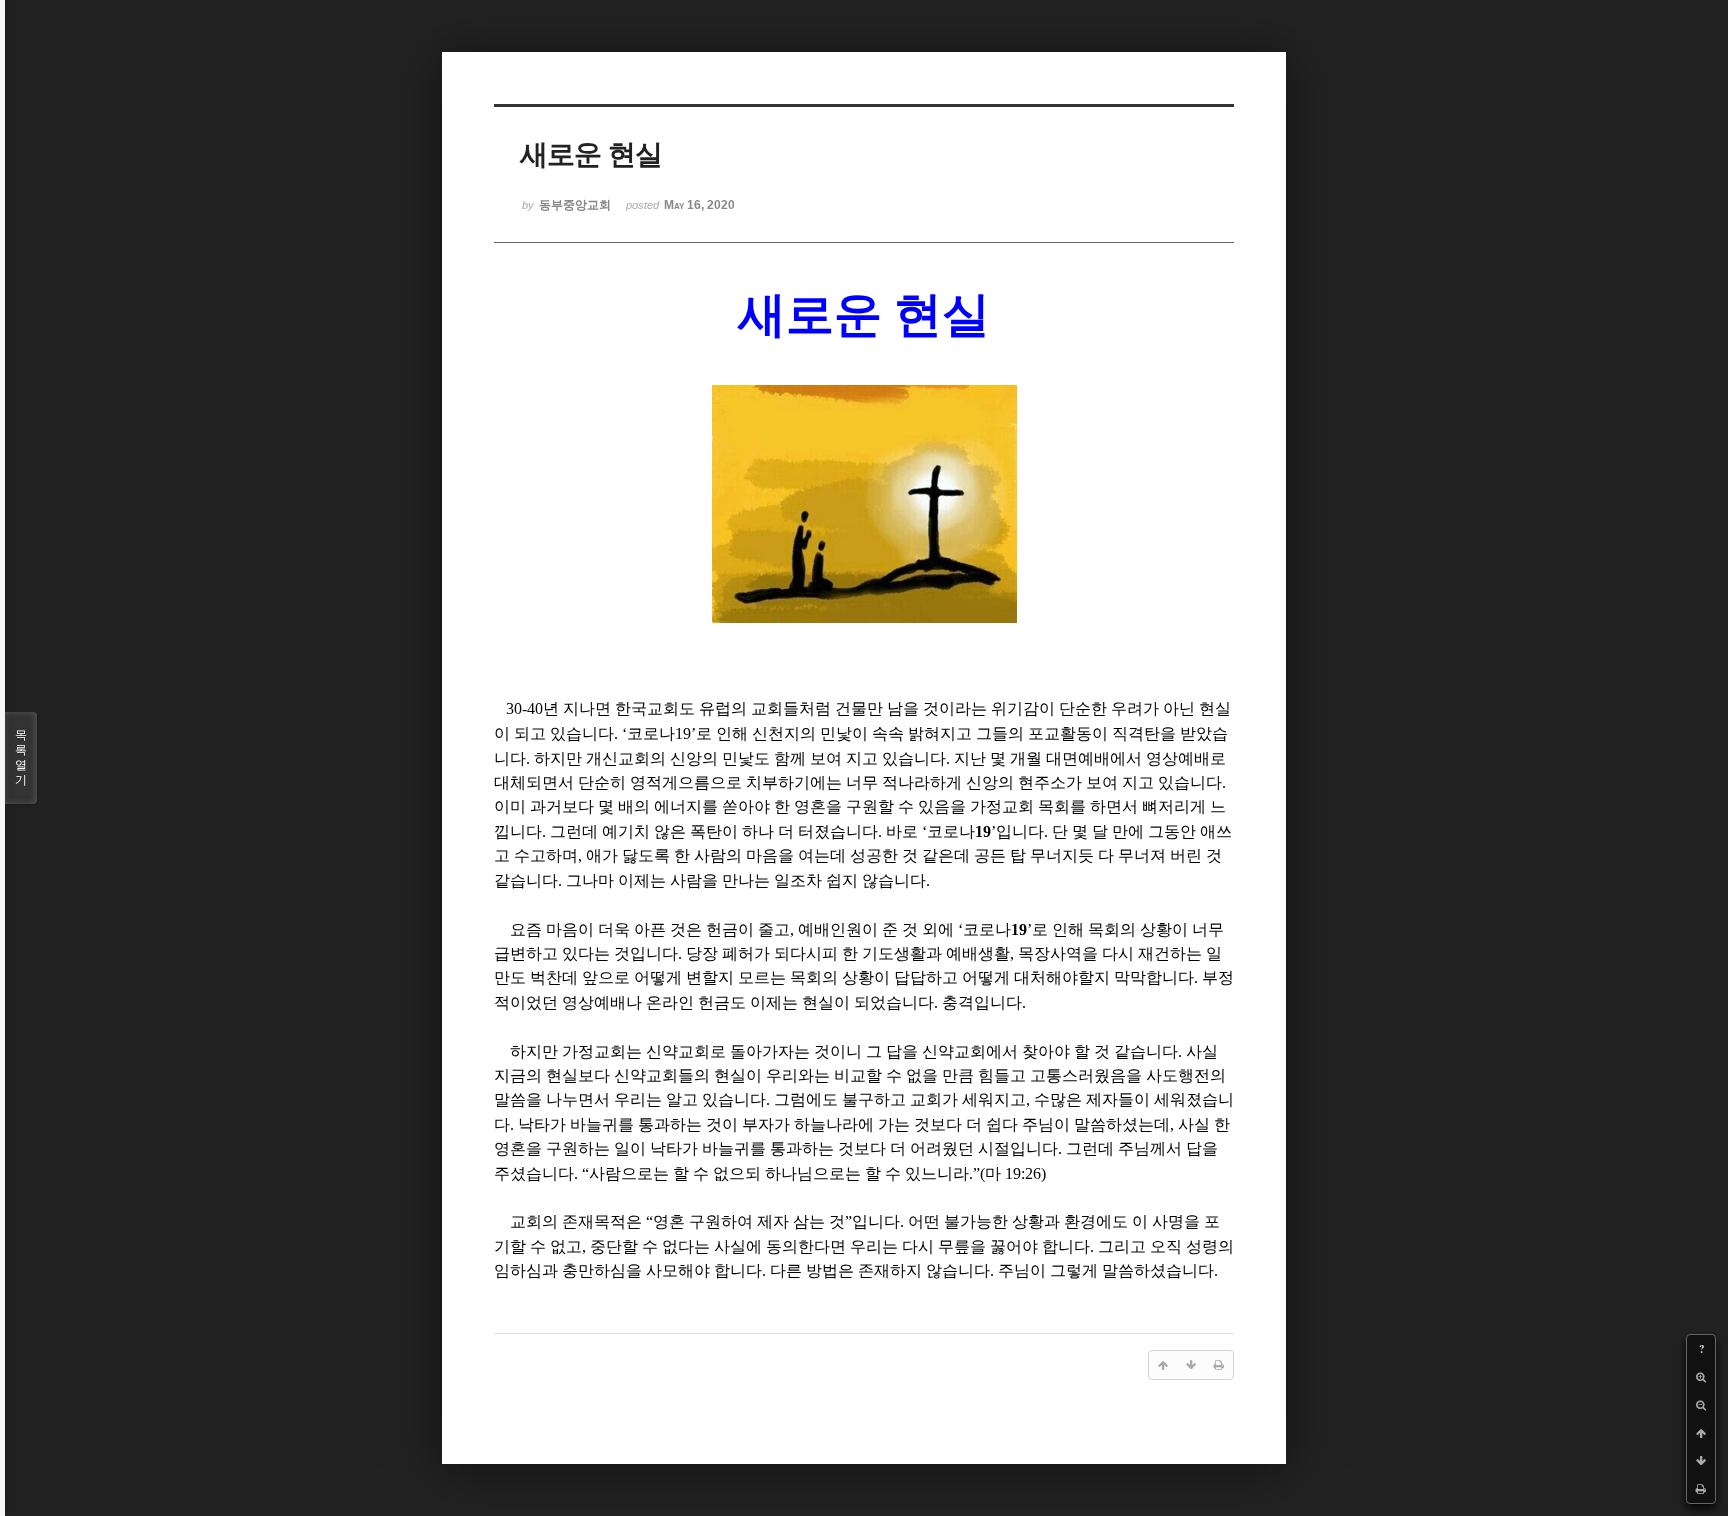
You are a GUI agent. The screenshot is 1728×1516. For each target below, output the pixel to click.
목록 (21, 757)
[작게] (1701, 1405)
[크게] (1701, 1377)
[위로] (1701, 1433)
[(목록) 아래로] (1701, 1461)
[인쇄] (1701, 1489)
